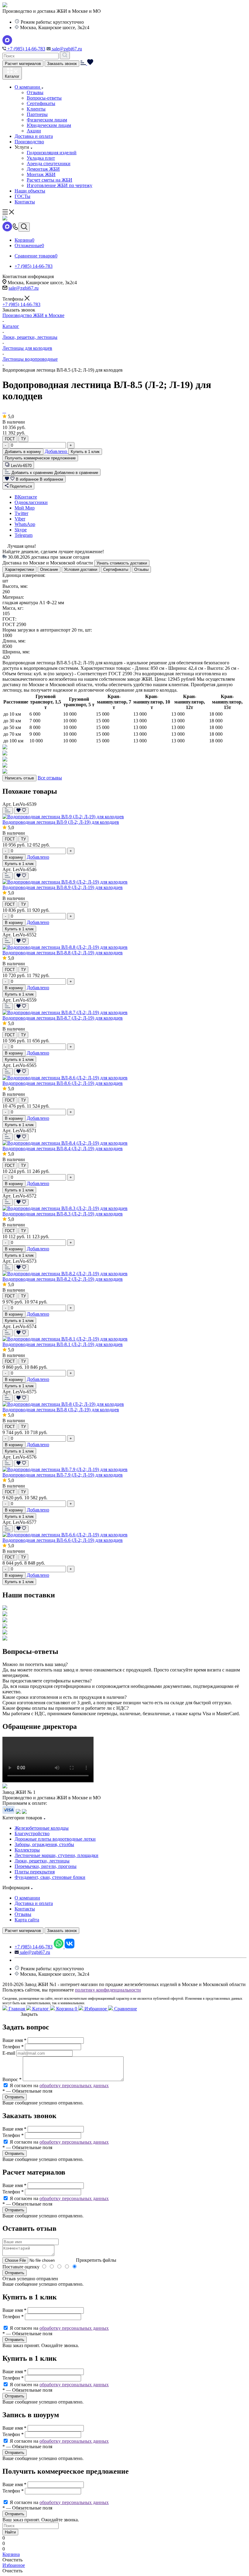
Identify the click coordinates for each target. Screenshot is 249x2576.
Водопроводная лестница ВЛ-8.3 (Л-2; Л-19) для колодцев (63, 1214)
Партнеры (37, 114)
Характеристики (19, 569)
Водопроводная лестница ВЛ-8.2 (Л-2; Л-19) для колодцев (63, 1279)
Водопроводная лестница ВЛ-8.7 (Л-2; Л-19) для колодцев (63, 1018)
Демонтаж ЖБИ (43, 169)
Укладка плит (41, 158)
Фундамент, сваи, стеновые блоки (50, 1877)
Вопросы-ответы (44, 98)
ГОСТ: (9, 619)
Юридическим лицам (49, 125)
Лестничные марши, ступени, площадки (56, 1855)
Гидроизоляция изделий (52, 153)
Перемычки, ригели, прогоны (46, 1866)
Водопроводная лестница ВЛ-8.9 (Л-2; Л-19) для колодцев (63, 887)
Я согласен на (59, 2085)
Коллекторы (27, 1850)
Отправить (15, 2273)
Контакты (25, 202)
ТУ (23, 439)
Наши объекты (30, 191)
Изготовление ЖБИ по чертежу (60, 185)
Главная (17, 2009)
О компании (28, 87)
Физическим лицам (47, 120)
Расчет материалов (23, 64)
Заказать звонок (62, 64)
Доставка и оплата (34, 136)
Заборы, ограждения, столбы (44, 1844)
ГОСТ (10, 439)
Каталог (41, 2009)
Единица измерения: (24, 575)
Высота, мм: (15, 586)
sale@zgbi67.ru (66, 49)
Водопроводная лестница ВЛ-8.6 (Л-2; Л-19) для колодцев (63, 1083)
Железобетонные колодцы (42, 1828)
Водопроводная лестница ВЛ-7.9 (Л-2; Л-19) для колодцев (63, 1475)
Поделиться (20, 486)
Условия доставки (81, 569)
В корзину (14, 857)
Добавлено (56, 451)
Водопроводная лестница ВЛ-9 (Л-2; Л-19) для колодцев (61, 822)
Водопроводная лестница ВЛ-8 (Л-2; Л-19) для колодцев (61, 1410)
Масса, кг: (13, 608)
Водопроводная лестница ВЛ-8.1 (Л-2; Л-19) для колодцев (63, 1344)
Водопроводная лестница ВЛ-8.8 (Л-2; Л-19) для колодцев (63, 953)
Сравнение (125, 2009)
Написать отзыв (19, 778)
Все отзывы (50, 778)
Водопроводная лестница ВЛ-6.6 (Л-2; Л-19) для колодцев (63, 1540)
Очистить (12, 2560)
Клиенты (36, 109)
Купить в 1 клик (85, 452)
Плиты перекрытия (35, 1872)
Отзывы (35, 92)
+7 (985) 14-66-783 (26, 49)
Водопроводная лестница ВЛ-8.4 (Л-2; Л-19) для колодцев (63, 1148)
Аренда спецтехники (49, 164)
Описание (49, 569)
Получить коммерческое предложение (40, 458)
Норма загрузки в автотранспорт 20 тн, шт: (47, 630)
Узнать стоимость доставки (122, 563)
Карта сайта (27, 1920)
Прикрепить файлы (96, 2260)
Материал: (13, 597)
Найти (10, 2532)
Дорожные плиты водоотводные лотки (55, 1839)
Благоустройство (32, 1833)
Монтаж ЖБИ (41, 174)
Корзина (66, 2009)
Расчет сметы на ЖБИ (49, 180)
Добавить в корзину (23, 452)
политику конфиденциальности (108, 1990)
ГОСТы (22, 196)
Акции (34, 131)
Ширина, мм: (16, 652)
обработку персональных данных (74, 2085)
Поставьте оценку (21, 2267)
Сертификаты (41, 103)
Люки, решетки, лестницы (42, 1861)
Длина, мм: (14, 641)
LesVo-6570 (21, 466)
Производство (29, 142)
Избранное (96, 2009)
